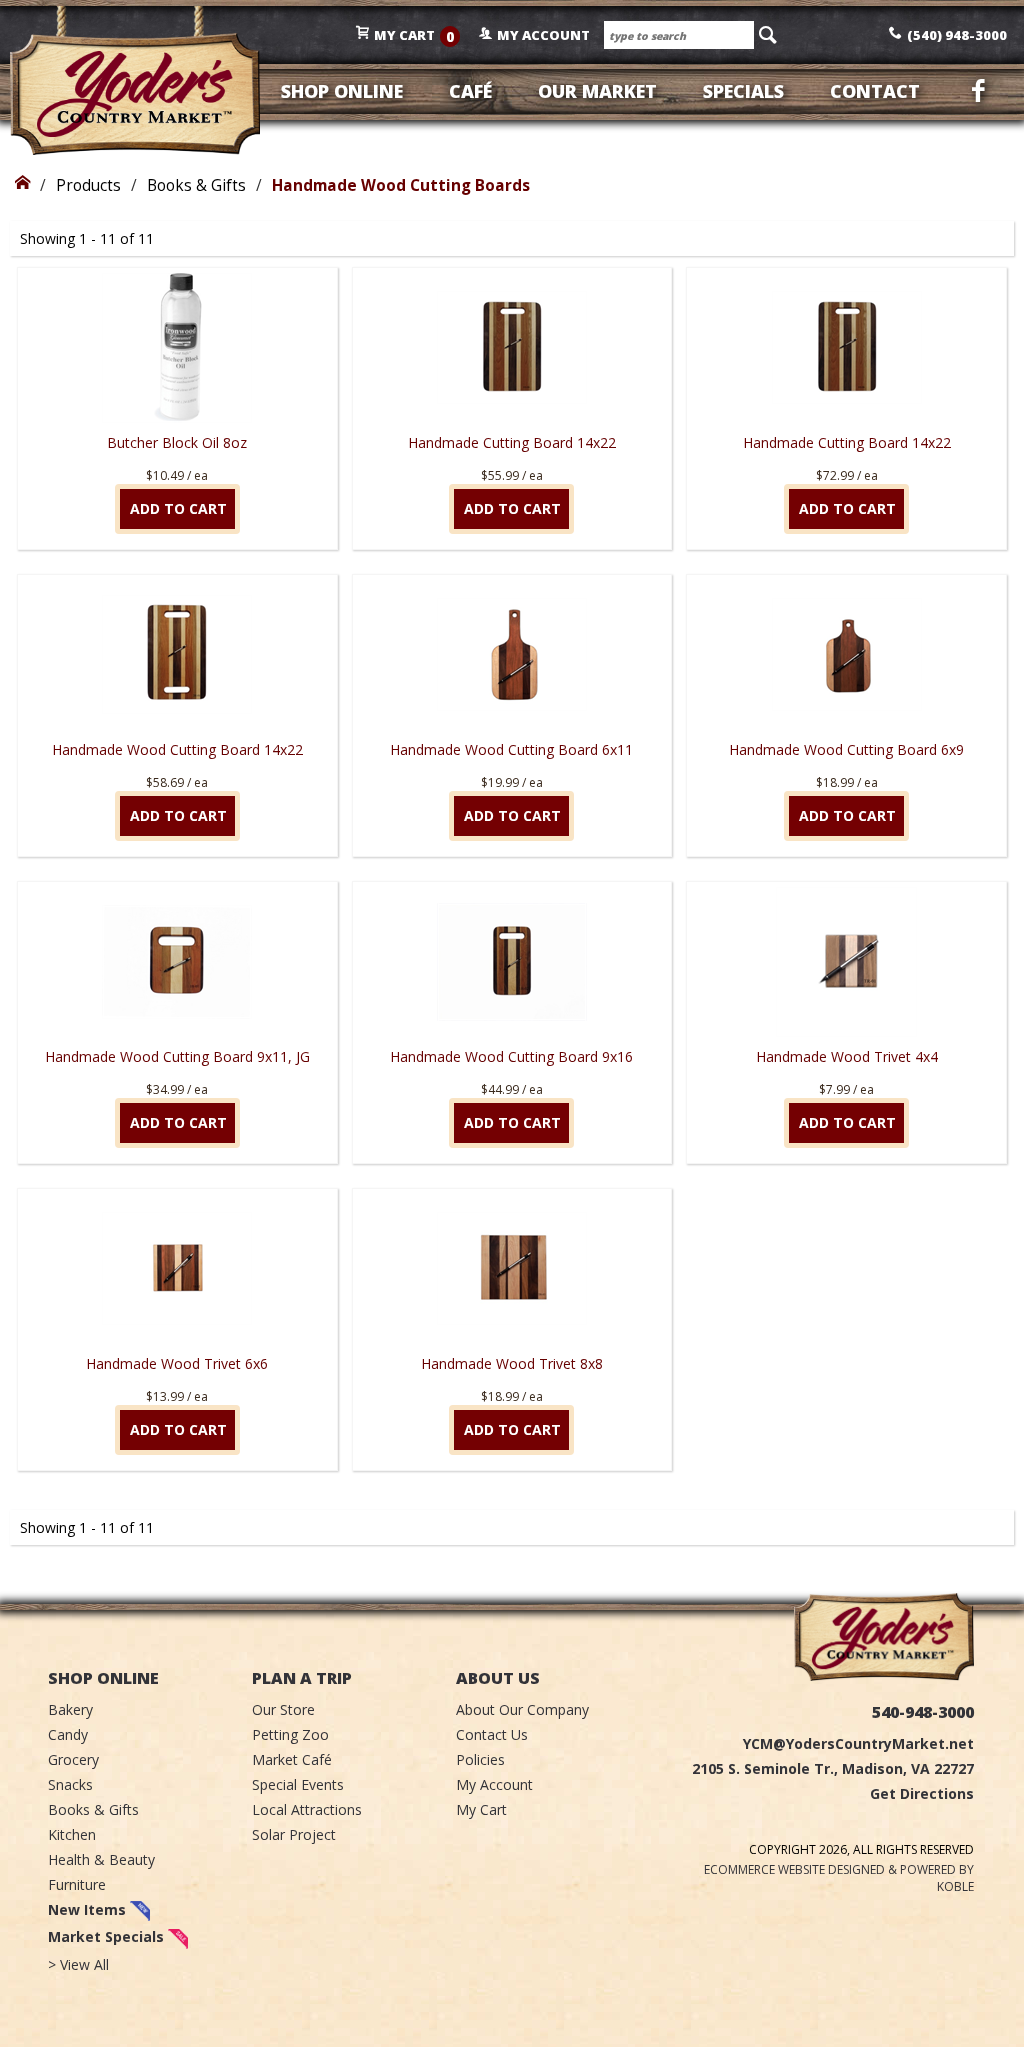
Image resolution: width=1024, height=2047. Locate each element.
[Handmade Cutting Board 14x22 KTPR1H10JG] (847, 348)
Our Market (597, 91)
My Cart (481, 1809)
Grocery (73, 1759)
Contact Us (492, 1734)
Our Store (283, 1709)
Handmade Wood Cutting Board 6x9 (846, 749)
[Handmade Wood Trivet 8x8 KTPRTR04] (512, 1269)
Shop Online (342, 91)
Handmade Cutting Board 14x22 (512, 442)
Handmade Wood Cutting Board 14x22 (177, 749)
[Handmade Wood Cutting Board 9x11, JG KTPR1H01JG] (177, 962)
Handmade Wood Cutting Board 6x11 (511, 749)
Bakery (70, 1709)
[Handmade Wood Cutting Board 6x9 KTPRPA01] (847, 655)
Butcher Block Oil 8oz (177, 442)
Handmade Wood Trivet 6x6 (177, 1363)
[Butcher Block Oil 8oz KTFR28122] (177, 348)
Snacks (70, 1784)
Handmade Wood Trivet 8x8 (512, 1363)
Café (470, 91)
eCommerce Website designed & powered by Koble (839, 1878)
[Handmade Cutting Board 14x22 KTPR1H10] (512, 348)
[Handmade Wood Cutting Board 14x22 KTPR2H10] (177, 655)
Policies (480, 1759)
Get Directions (922, 1793)
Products (88, 185)
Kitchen (72, 1834)
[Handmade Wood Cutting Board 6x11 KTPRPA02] (512, 655)
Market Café (292, 1759)
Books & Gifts (196, 185)
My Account (494, 1784)
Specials (743, 91)
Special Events (298, 1784)
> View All (78, 1964)
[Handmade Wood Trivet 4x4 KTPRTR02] (846, 962)
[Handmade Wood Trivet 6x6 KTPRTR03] (177, 1269)
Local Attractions (307, 1809)
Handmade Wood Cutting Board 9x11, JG (177, 1056)
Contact (875, 91)
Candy (68, 1734)
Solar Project (294, 1834)
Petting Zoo (290, 1734)
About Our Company (522, 1709)
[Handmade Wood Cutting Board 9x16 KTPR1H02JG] (512, 962)
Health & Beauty (101, 1859)
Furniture (77, 1884)
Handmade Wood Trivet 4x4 (847, 1056)
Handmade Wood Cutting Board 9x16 (511, 1056)
